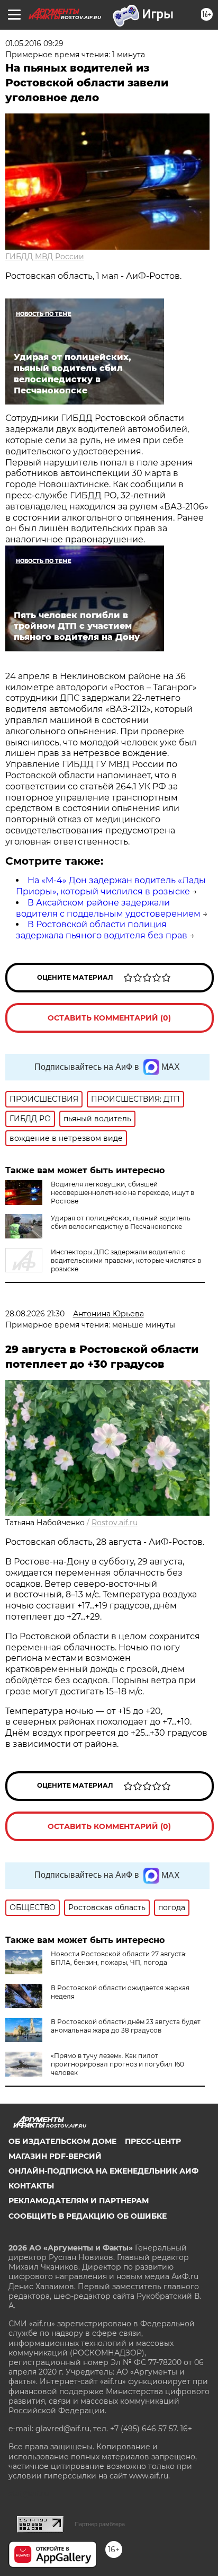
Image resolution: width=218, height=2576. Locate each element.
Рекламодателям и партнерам (79, 2201)
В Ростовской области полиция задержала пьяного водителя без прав (102, 930)
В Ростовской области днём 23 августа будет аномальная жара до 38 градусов (126, 2026)
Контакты (31, 2186)
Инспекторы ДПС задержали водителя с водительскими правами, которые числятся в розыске (126, 1260)
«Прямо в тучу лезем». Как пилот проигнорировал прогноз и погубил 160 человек (117, 2064)
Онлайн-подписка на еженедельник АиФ (103, 2171)
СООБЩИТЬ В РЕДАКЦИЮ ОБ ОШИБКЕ (88, 2216)
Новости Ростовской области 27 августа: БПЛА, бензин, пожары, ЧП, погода (119, 1958)
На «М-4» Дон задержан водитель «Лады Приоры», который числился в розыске (111, 886)
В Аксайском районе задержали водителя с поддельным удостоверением (108, 908)
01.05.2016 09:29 (34, 43)
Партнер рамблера (100, 2524)
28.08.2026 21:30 (35, 1314)
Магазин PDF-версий (55, 2156)
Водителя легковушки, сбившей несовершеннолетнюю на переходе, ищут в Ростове (122, 1193)
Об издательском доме (62, 2141)
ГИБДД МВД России (45, 257)
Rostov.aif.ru (115, 1523)
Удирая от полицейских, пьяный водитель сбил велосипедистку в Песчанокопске (121, 1222)
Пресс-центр (153, 2141)
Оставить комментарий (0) (109, 1018)
